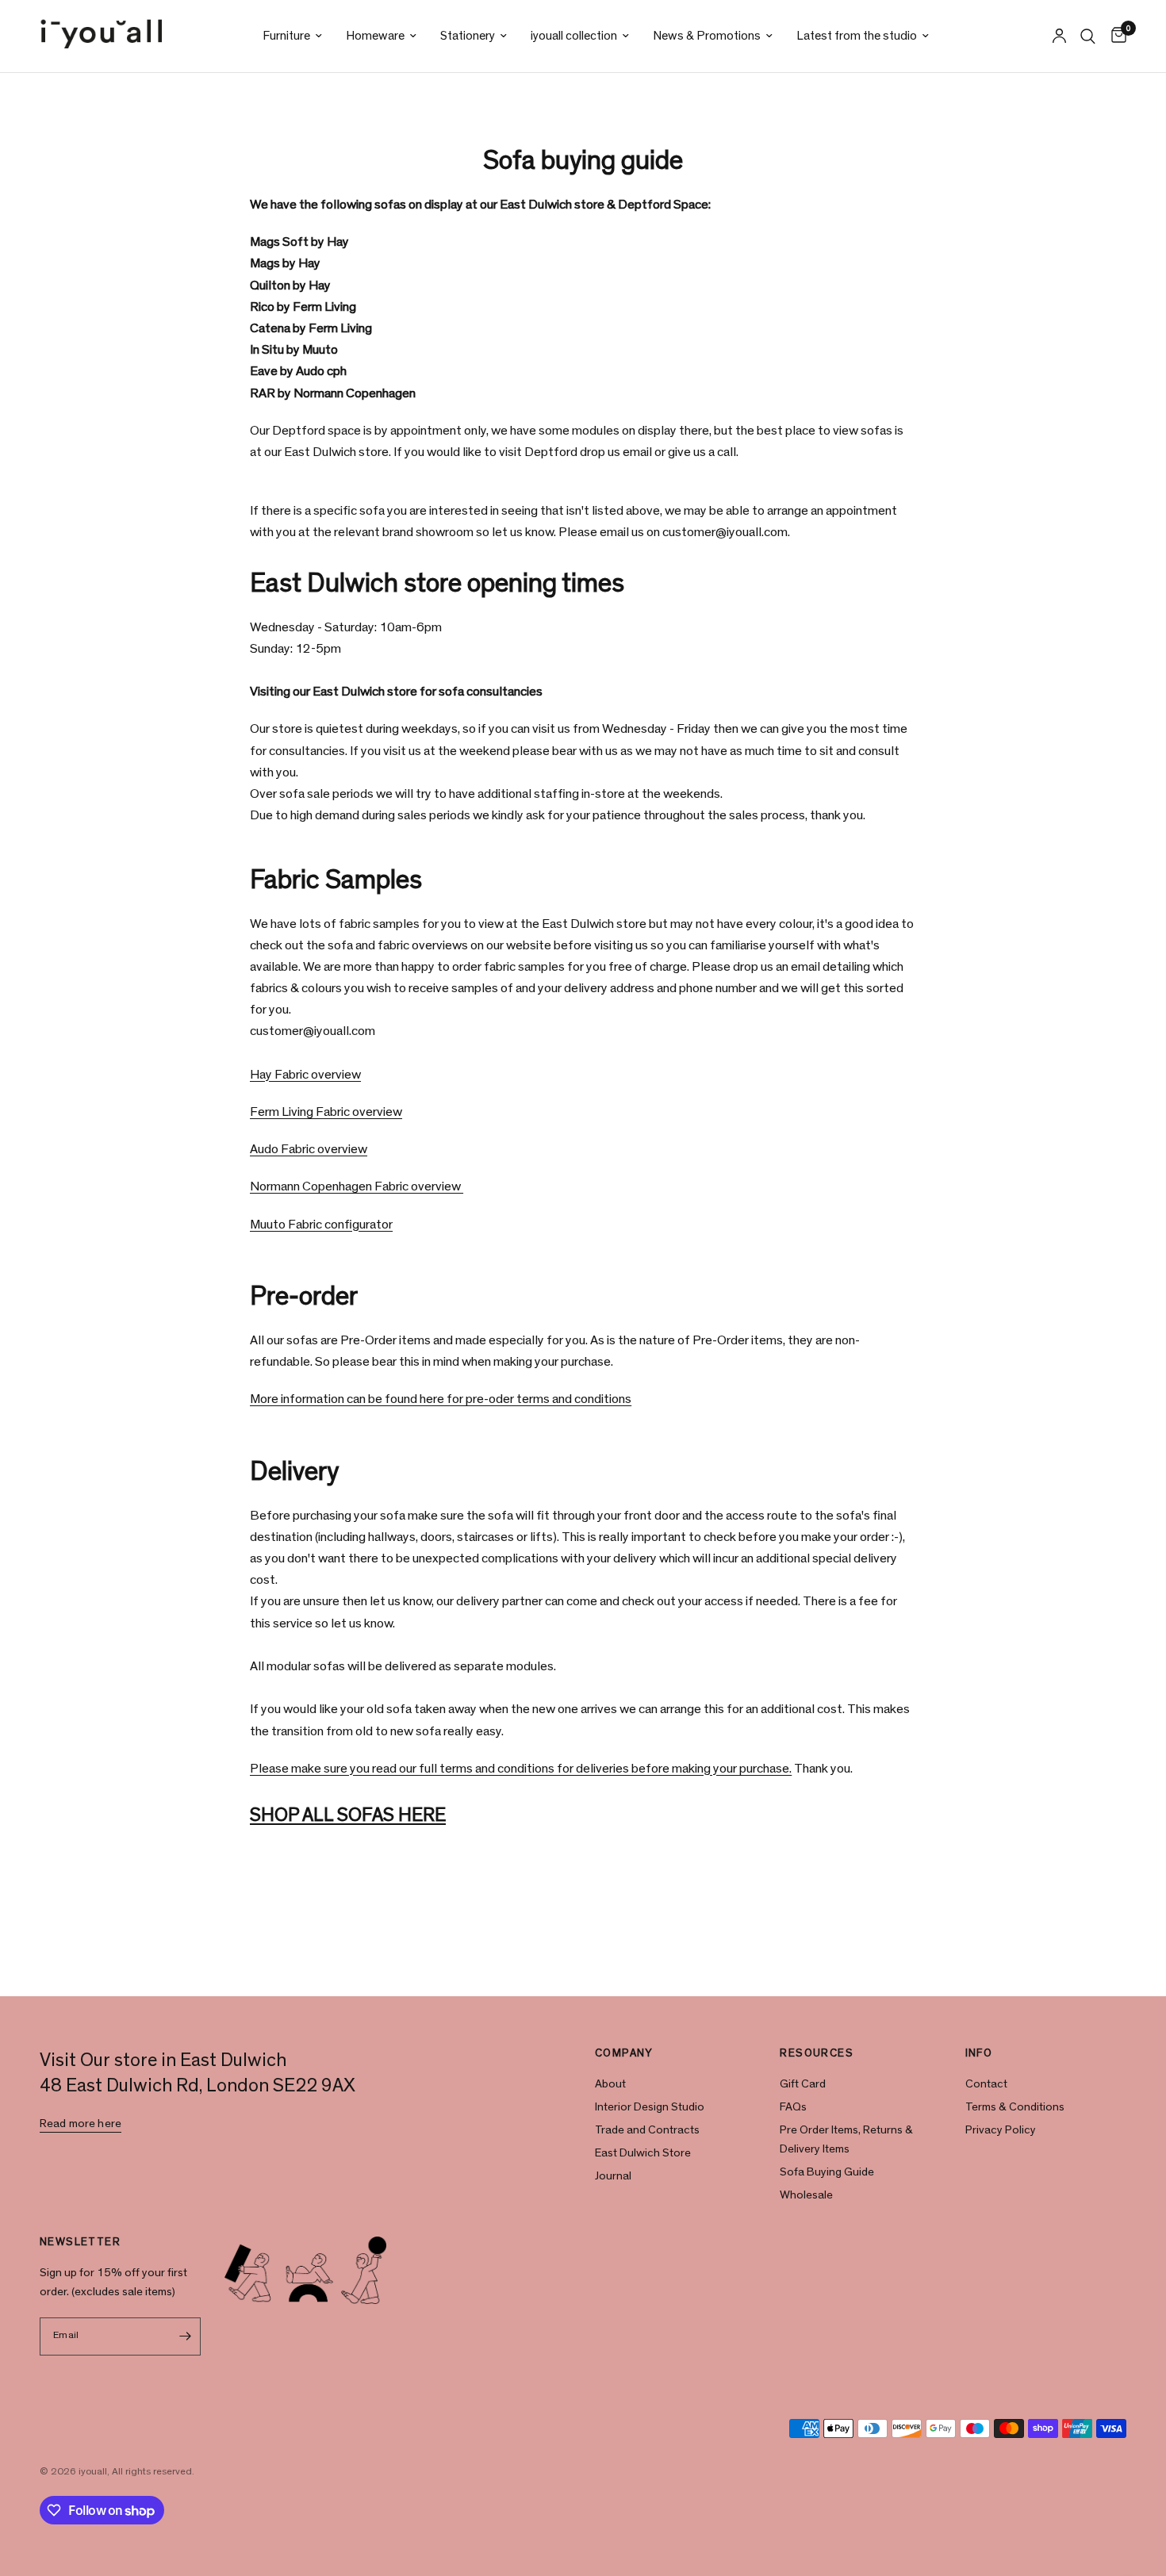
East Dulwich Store (643, 2153)
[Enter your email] (185, 2336)
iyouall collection (574, 36)
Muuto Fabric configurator (321, 1224)
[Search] (1088, 36)
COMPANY (624, 2053)
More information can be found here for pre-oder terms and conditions (441, 1399)
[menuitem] (292, 36)
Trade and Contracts (647, 2130)
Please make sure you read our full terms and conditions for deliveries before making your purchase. (521, 1768)
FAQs (793, 2107)
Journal (613, 2176)
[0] (1115, 36)
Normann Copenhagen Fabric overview (357, 1186)
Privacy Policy (1001, 2130)
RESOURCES (817, 2053)
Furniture (286, 36)
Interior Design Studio (650, 2107)
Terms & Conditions (1015, 2107)
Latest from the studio (857, 36)
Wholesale (806, 2195)
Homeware (375, 36)
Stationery (468, 36)
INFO (979, 2053)
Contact (986, 2084)
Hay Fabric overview (305, 1074)
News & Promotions (707, 36)
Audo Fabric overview (309, 1149)
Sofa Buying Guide (827, 2172)
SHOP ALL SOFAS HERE (348, 1815)
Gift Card (803, 2084)
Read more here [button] (81, 2124)
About (610, 2084)
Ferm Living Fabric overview (326, 1112)
